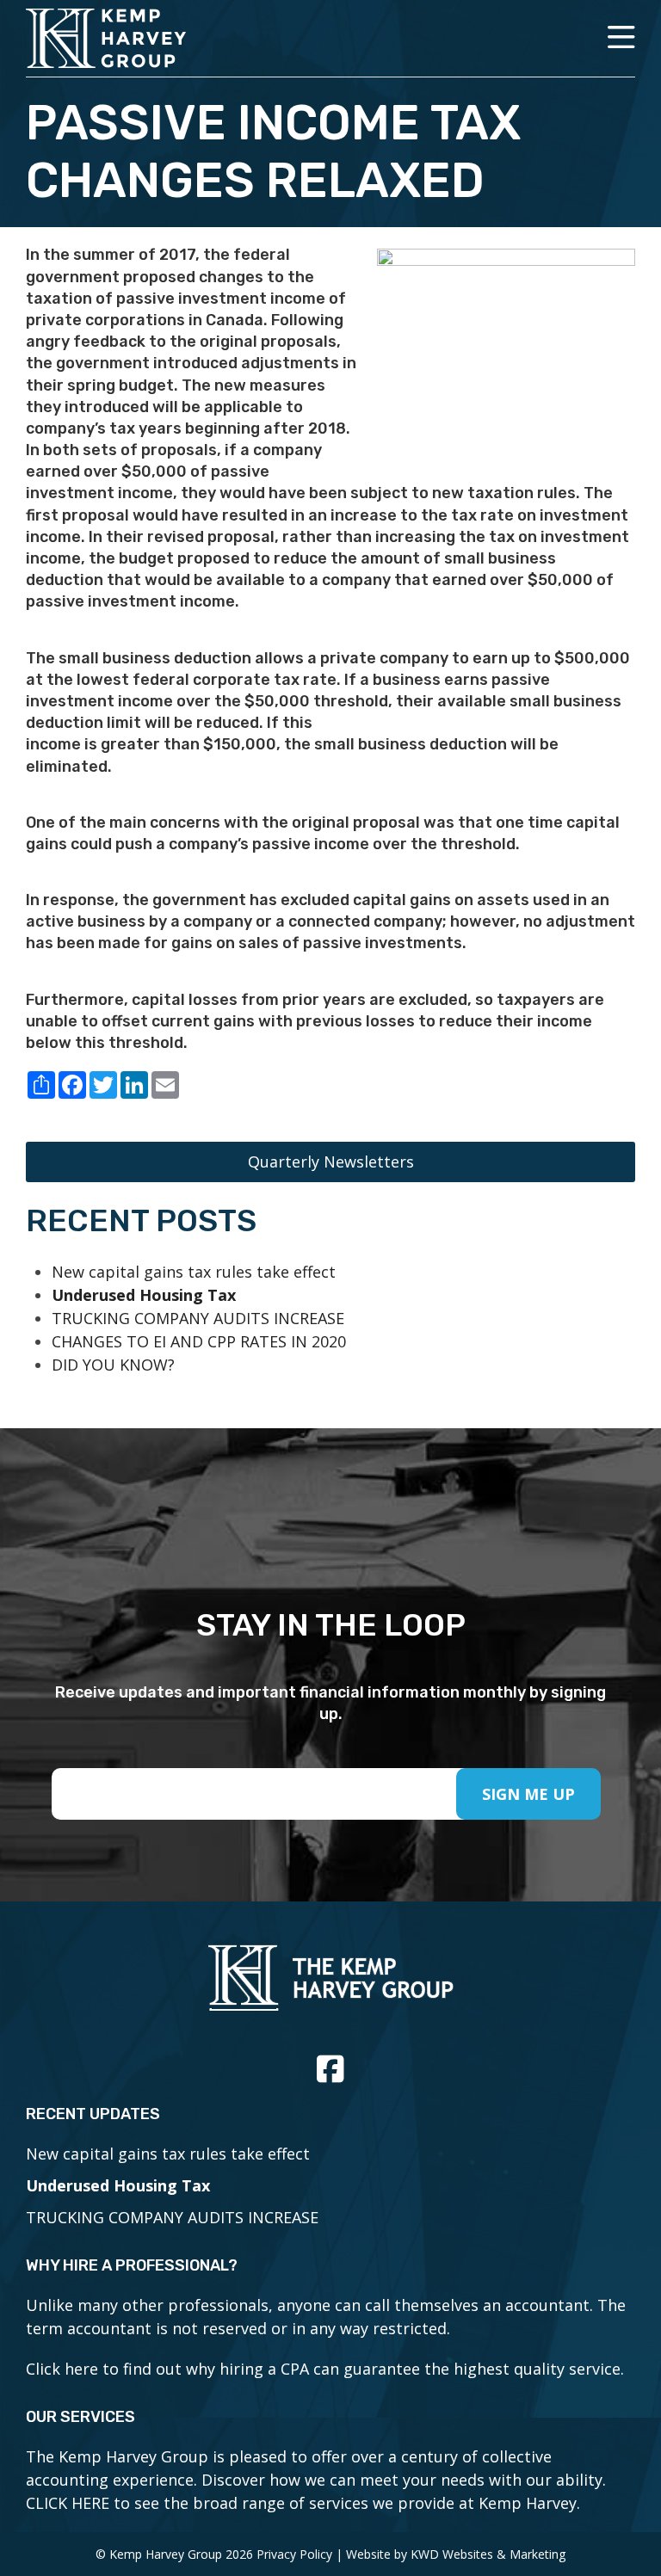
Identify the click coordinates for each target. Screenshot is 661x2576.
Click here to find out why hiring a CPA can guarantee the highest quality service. (325, 2369)
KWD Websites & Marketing (488, 2554)
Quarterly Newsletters (331, 1162)
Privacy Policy (294, 2554)
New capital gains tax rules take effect (194, 1272)
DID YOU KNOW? (113, 1365)
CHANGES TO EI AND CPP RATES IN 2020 (199, 1341)
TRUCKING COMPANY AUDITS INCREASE (198, 1318)
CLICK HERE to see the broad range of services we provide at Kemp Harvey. (303, 2503)
